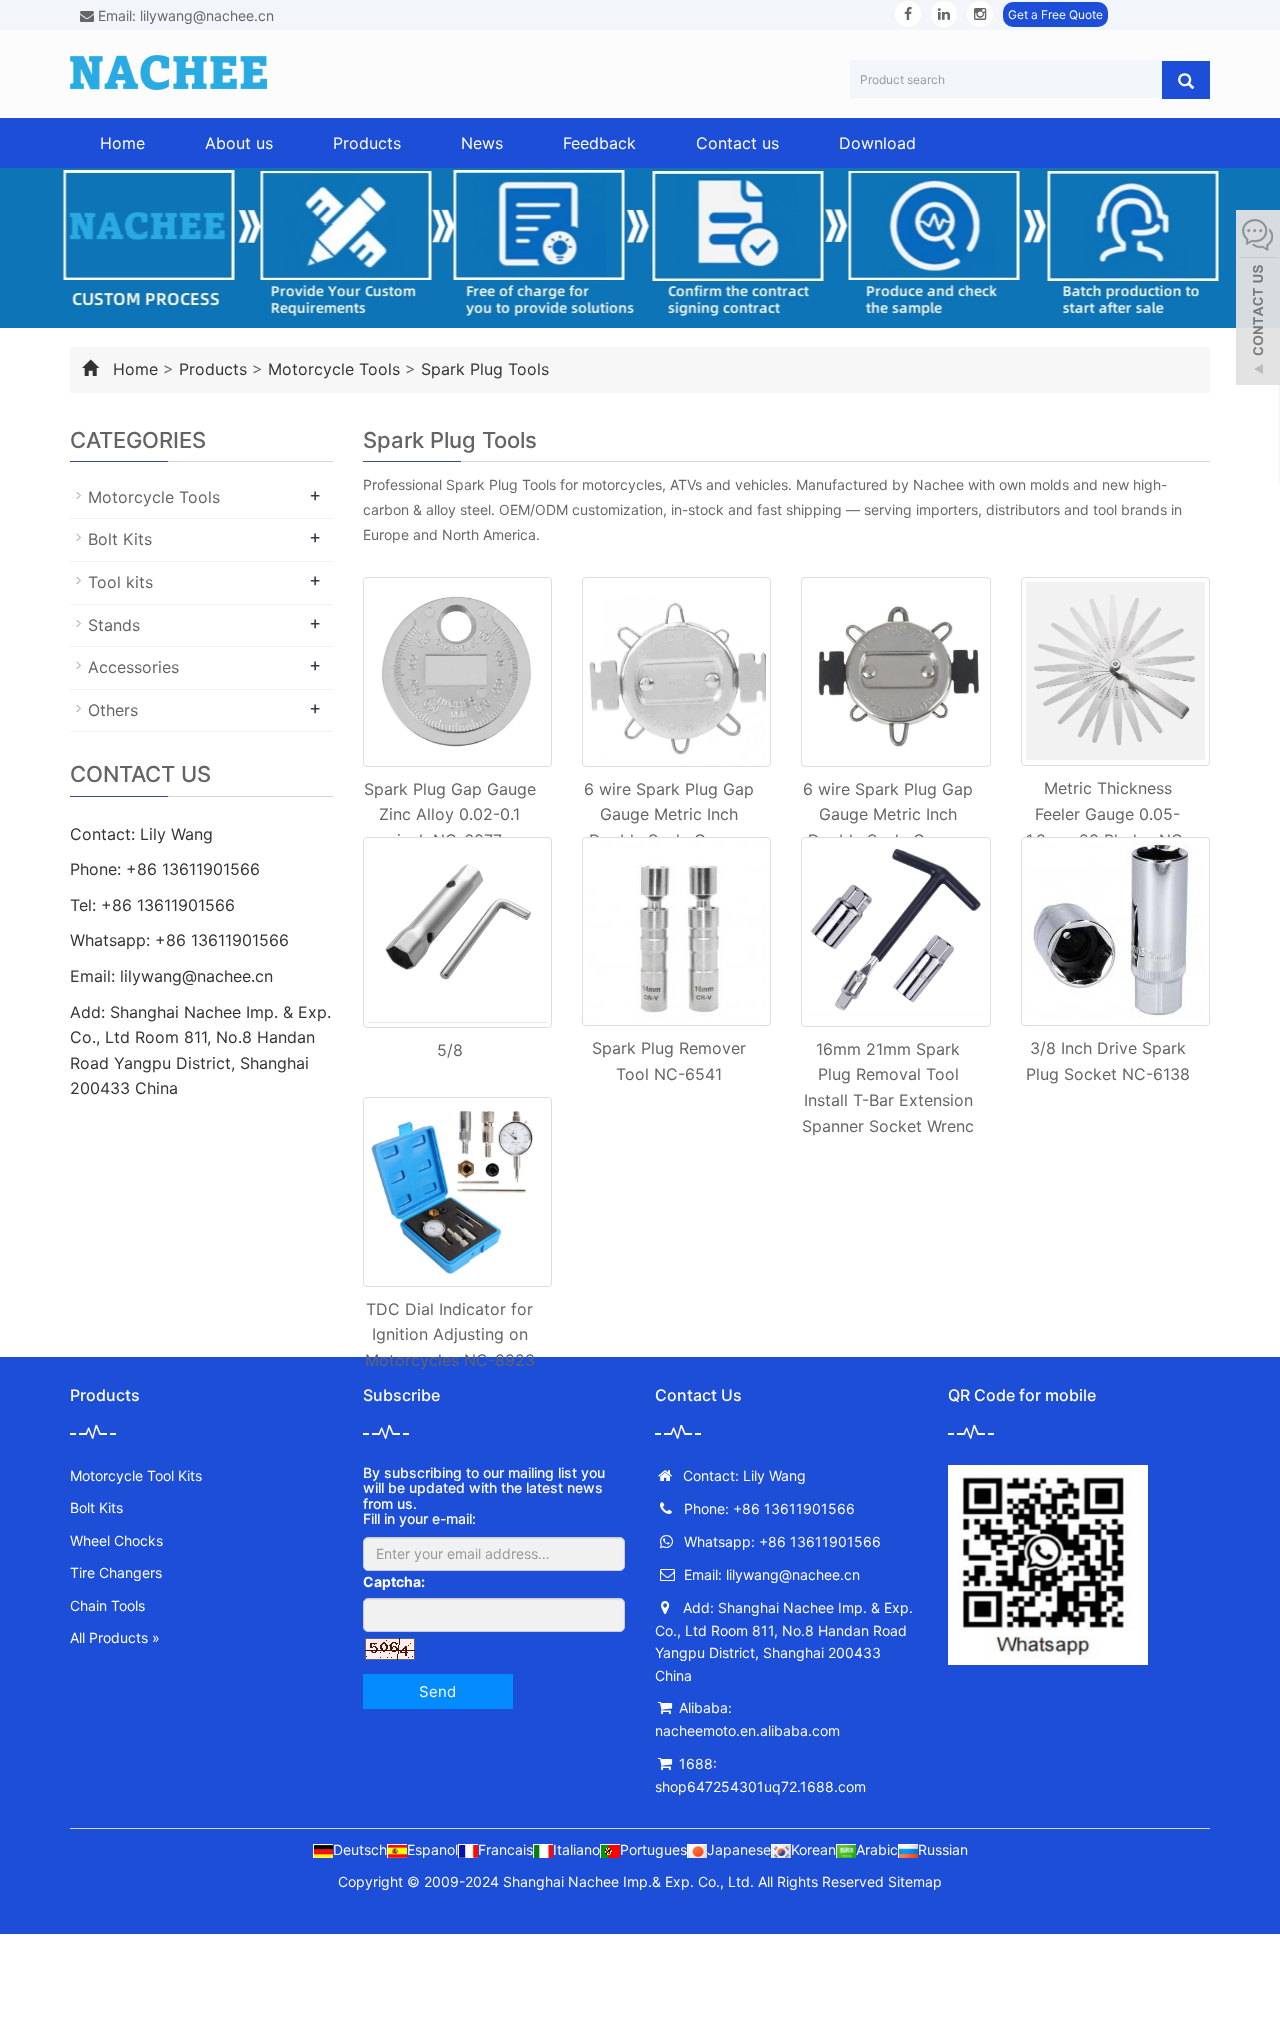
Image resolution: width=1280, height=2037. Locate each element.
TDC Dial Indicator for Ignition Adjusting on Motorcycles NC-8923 (450, 1334)
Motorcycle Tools (334, 369)
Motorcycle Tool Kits (136, 1475)
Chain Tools (107, 1605)
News (482, 143)
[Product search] (1186, 80)
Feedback (599, 143)
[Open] (1258, 300)
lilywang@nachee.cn (196, 976)
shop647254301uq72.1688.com (760, 1786)
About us (239, 143)
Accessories (133, 667)
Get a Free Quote (1055, 14)
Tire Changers (116, 1572)
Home (122, 143)
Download (877, 143)
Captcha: (394, 1581)
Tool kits (120, 582)
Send (437, 1691)
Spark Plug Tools (485, 369)
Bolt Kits (120, 539)
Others (113, 710)
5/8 (450, 1050)
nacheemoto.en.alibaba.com (747, 1730)
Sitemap (915, 1881)
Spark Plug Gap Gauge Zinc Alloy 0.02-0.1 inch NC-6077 (450, 814)
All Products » (115, 1637)
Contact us (737, 143)
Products (367, 143)
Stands (114, 625)
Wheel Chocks (116, 1540)
